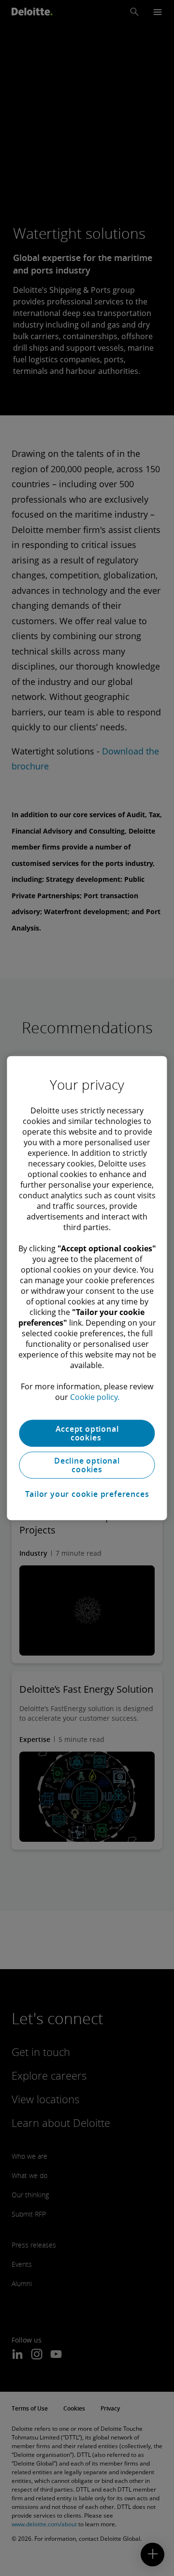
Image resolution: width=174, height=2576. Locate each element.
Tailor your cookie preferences (87, 1494)
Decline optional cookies (87, 1465)
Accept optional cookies (87, 1433)
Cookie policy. (95, 1397)
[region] (87, 1288)
